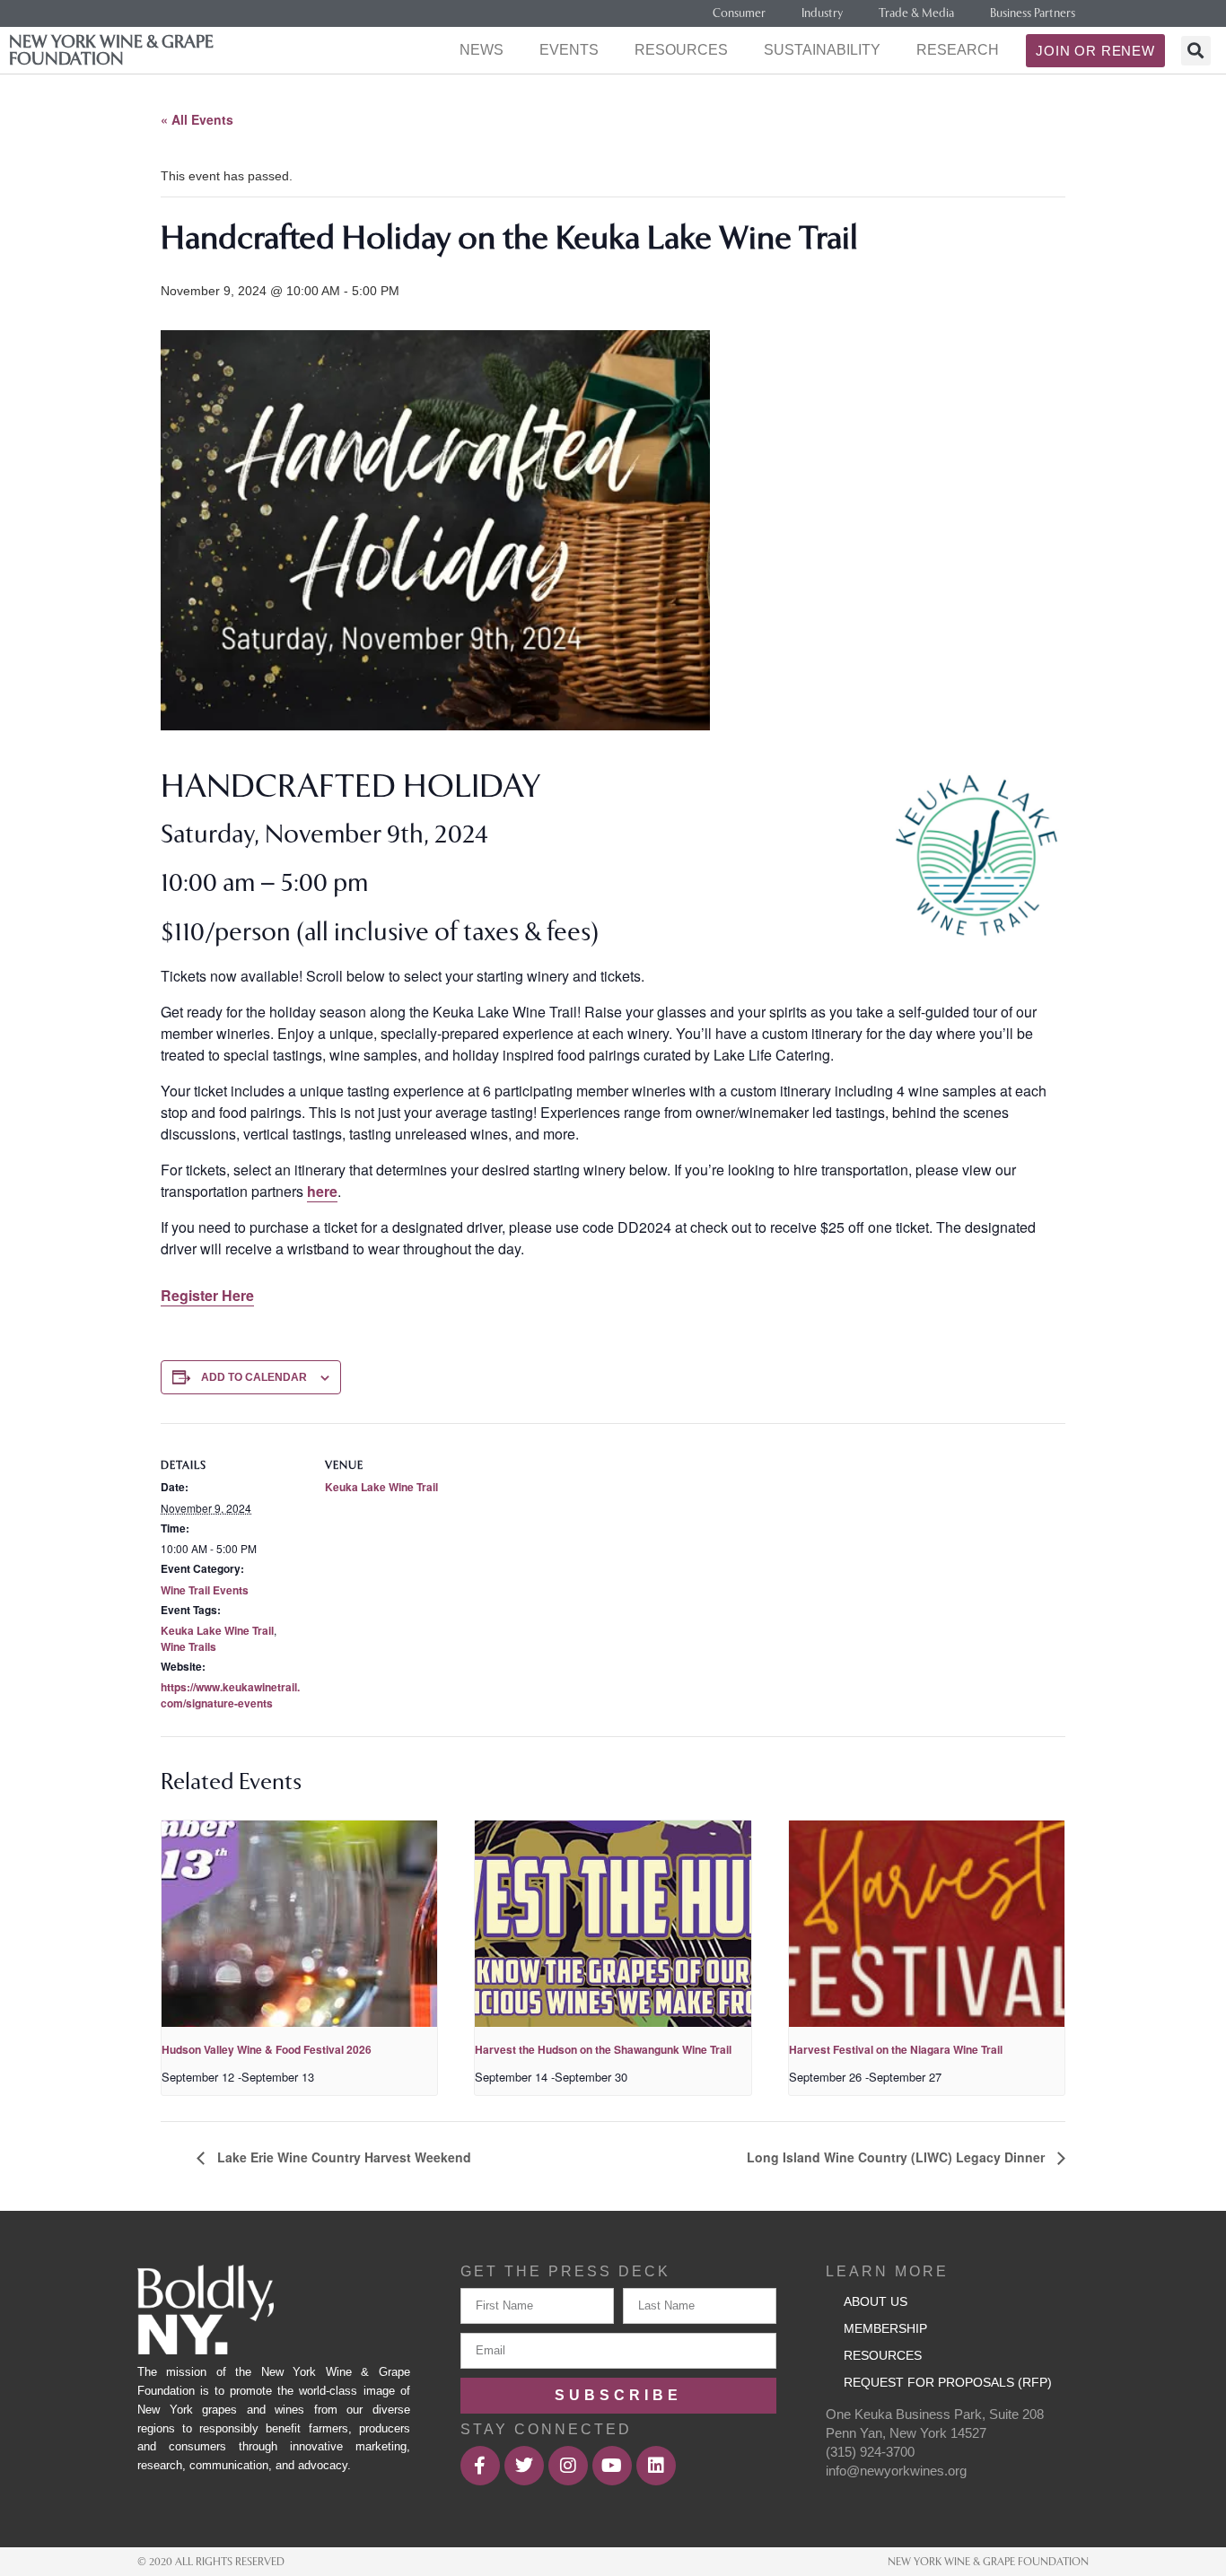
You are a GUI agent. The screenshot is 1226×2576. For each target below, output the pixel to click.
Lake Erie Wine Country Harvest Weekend (342, 2157)
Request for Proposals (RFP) (948, 2382)
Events (569, 50)
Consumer (739, 13)
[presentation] (299, 1924)
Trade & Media (916, 13)
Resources (681, 50)
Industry (822, 13)
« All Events (197, 119)
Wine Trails (188, 1646)
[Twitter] (524, 2466)
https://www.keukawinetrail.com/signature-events (230, 1695)
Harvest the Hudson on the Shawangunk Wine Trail (603, 2049)
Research (958, 50)
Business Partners (1033, 13)
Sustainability (822, 50)
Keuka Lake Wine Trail (217, 1630)
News (482, 50)
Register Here (207, 1295)
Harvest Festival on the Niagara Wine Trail (896, 2049)
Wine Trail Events (205, 1590)
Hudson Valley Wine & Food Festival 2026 (267, 2049)
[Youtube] (612, 2466)
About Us (876, 2301)
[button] (1196, 51)
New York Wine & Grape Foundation (111, 50)
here (322, 1191)
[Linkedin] (656, 2466)
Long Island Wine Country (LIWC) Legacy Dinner (898, 2157)
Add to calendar (254, 1377)
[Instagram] (568, 2466)
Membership (885, 2328)
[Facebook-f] (480, 2466)
